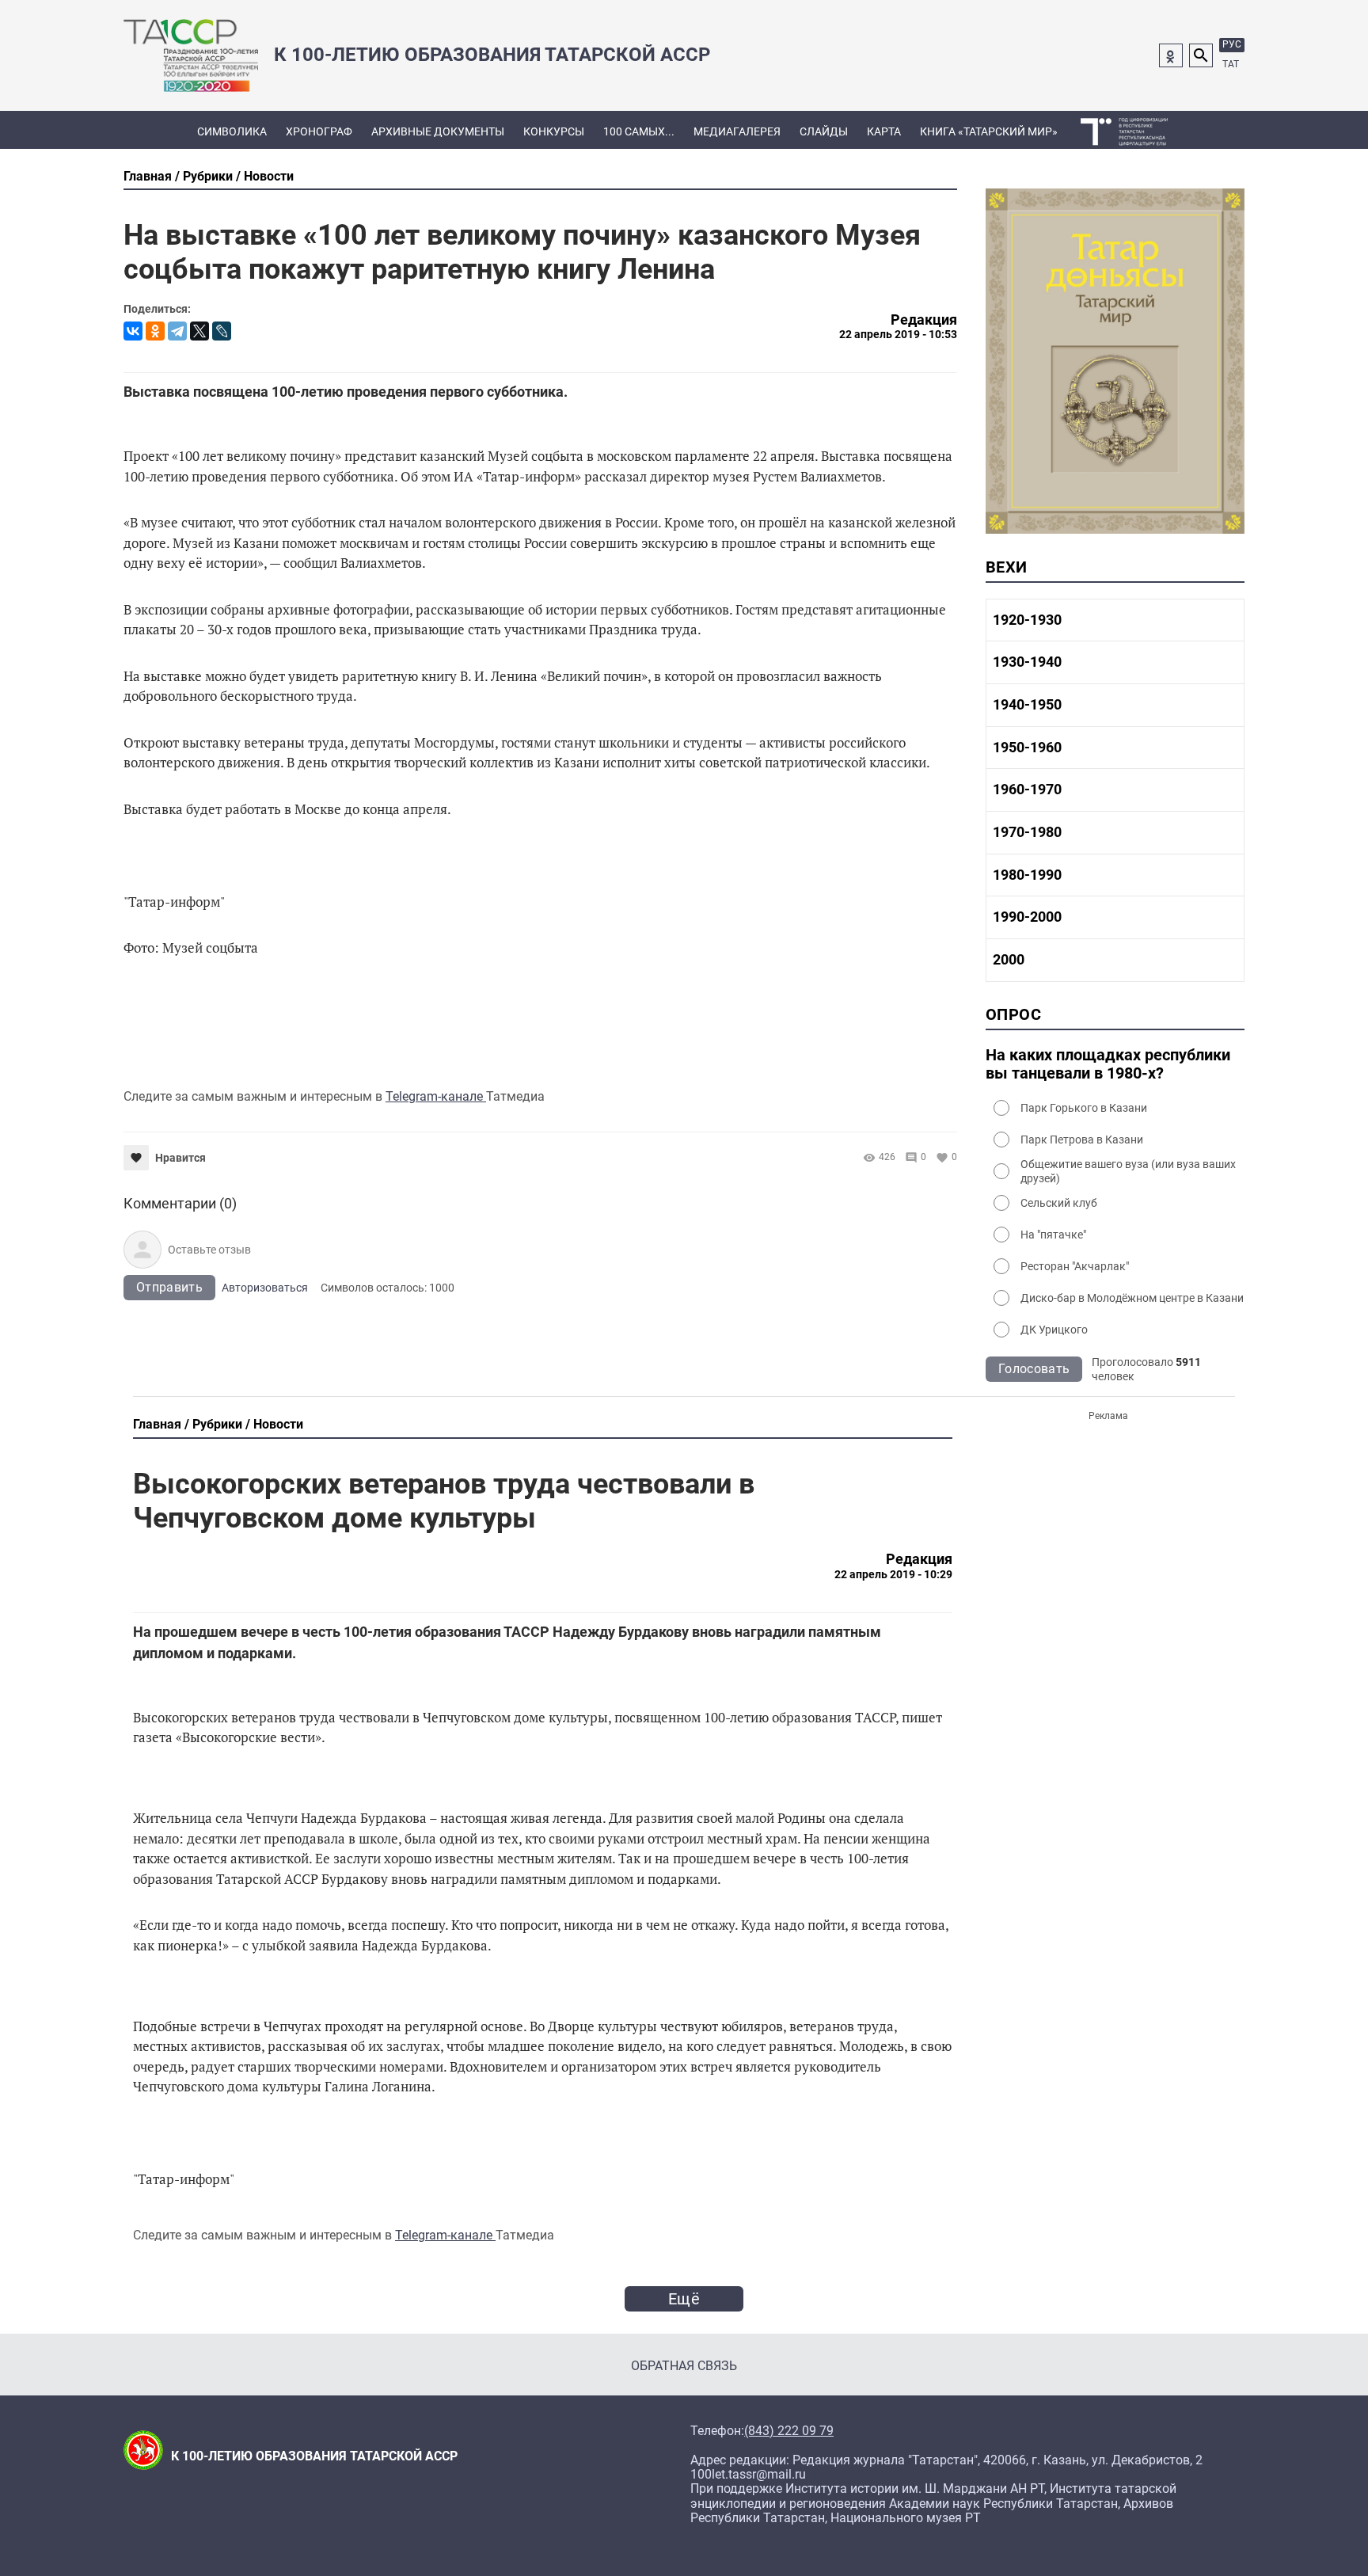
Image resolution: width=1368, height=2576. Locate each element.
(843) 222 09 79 (789, 2431)
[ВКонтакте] (133, 331)
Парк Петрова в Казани (1082, 1140)
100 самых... (639, 131)
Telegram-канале (436, 1096)
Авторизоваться (265, 1288)
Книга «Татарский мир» (989, 131)
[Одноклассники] (155, 331)
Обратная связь (684, 2366)
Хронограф (319, 131)
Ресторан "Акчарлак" (1075, 1266)
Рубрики (208, 176)
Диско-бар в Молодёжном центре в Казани (1132, 1298)
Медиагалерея (737, 131)
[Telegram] (177, 331)
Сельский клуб (1059, 1203)
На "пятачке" (1053, 1235)
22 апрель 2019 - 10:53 (898, 334)
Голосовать (1034, 1369)
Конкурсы (554, 131)
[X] (199, 331)
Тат (1231, 64)
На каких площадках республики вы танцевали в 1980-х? (1108, 1064)
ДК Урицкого (1054, 1330)
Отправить (169, 1287)
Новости (269, 176)
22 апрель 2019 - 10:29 (893, 1574)
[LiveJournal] (222, 331)
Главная (148, 176)
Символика (232, 131)
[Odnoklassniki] (1171, 55)
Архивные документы (438, 131)
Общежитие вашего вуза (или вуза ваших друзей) (1128, 1171)
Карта (884, 131)
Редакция (924, 320)
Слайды (824, 131)
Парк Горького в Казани (1084, 1108)
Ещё (684, 2299)
